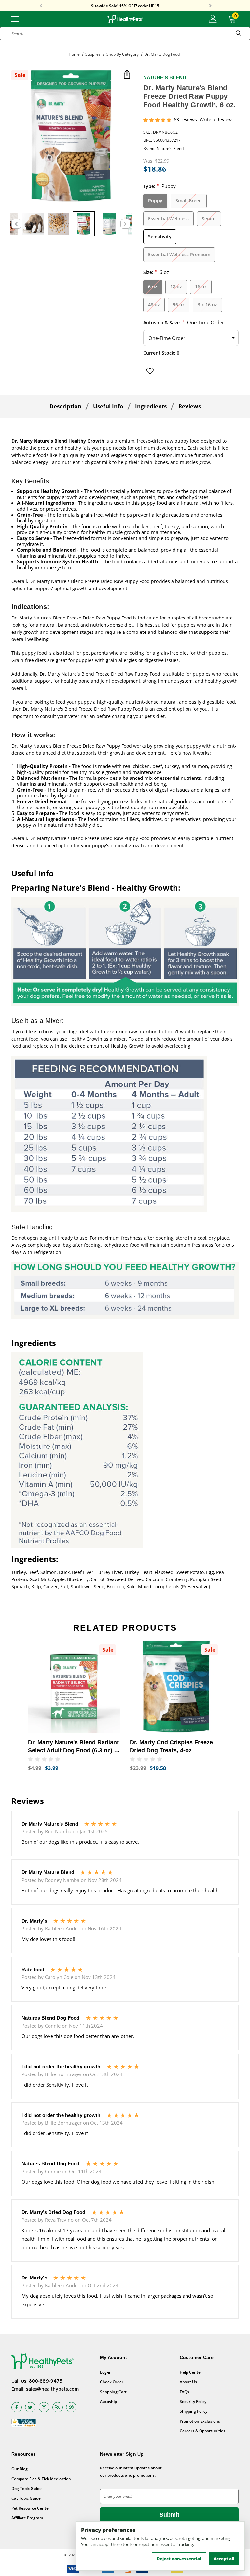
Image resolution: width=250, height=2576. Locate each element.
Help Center (191, 2372)
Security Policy (193, 2401)
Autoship (108, 2401)
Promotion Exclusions (200, 2421)
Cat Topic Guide (26, 2498)
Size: (156, 272)
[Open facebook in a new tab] (17, 2407)
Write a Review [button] (216, 120)
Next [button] (210, 6)
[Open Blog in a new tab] (71, 2407)
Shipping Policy (194, 2411)
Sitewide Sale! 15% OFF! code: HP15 (125, 6)
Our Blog (20, 2469)
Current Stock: (161, 353)
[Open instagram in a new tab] (44, 2407)
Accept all (224, 2559)
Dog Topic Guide (27, 2489)
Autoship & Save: (184, 322)
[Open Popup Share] (127, 75)
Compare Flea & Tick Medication (41, 2479)
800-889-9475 (46, 2381)
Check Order (112, 2382)
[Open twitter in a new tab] (30, 2407)
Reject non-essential (179, 2559)
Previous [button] (41, 6)
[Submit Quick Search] (238, 34)
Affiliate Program (27, 2518)
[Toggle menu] (15, 18)
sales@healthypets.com (52, 2389)
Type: (160, 186)
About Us (188, 2382)
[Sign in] (213, 19)
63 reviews (185, 120)
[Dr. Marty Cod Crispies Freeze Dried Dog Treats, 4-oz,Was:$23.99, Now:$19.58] (176, 1687)
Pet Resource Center (31, 2508)
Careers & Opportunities (202, 2431)
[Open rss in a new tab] (58, 2407)
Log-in (106, 2372)
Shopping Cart (113, 2392)
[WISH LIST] (150, 371)
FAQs (184, 2392)
